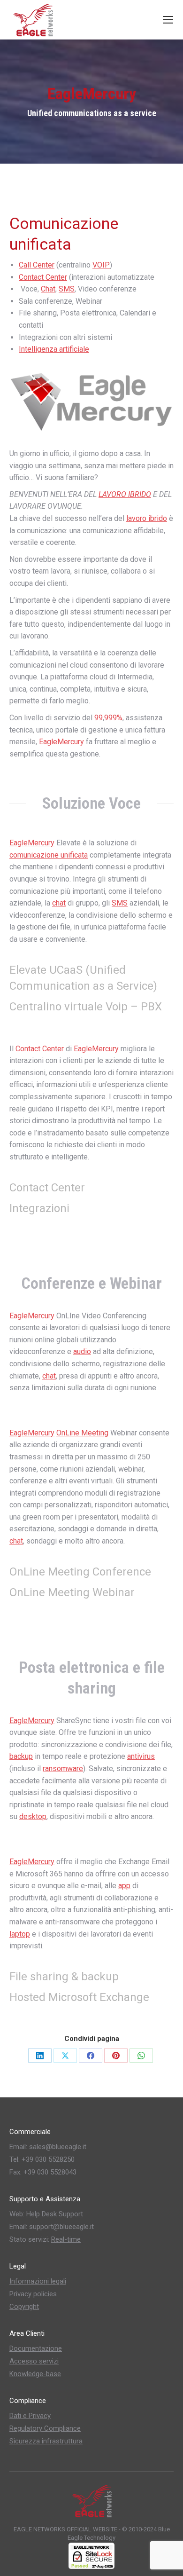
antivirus (141, 1756)
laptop (20, 1934)
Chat (48, 289)
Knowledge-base (35, 2374)
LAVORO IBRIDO (125, 494)
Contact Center (43, 277)
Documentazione (36, 2348)
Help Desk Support (55, 2214)
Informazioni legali (38, 2281)
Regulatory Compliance (45, 2428)
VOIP (101, 265)
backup (21, 1756)
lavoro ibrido (147, 518)
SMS (67, 289)
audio (82, 1351)
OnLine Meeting (82, 1433)
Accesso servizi (34, 2361)
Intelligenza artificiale (54, 349)
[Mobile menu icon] (168, 20)
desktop (33, 1816)
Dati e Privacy (30, 2416)
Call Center (37, 265)
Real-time (66, 2239)
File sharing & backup (64, 1977)
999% (113, 718)
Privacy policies (33, 2294)
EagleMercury (61, 742)
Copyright (24, 2307)
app (124, 1886)
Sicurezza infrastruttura (46, 2441)
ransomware (63, 1769)
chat (59, 903)
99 (99, 718)
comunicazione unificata (49, 855)
